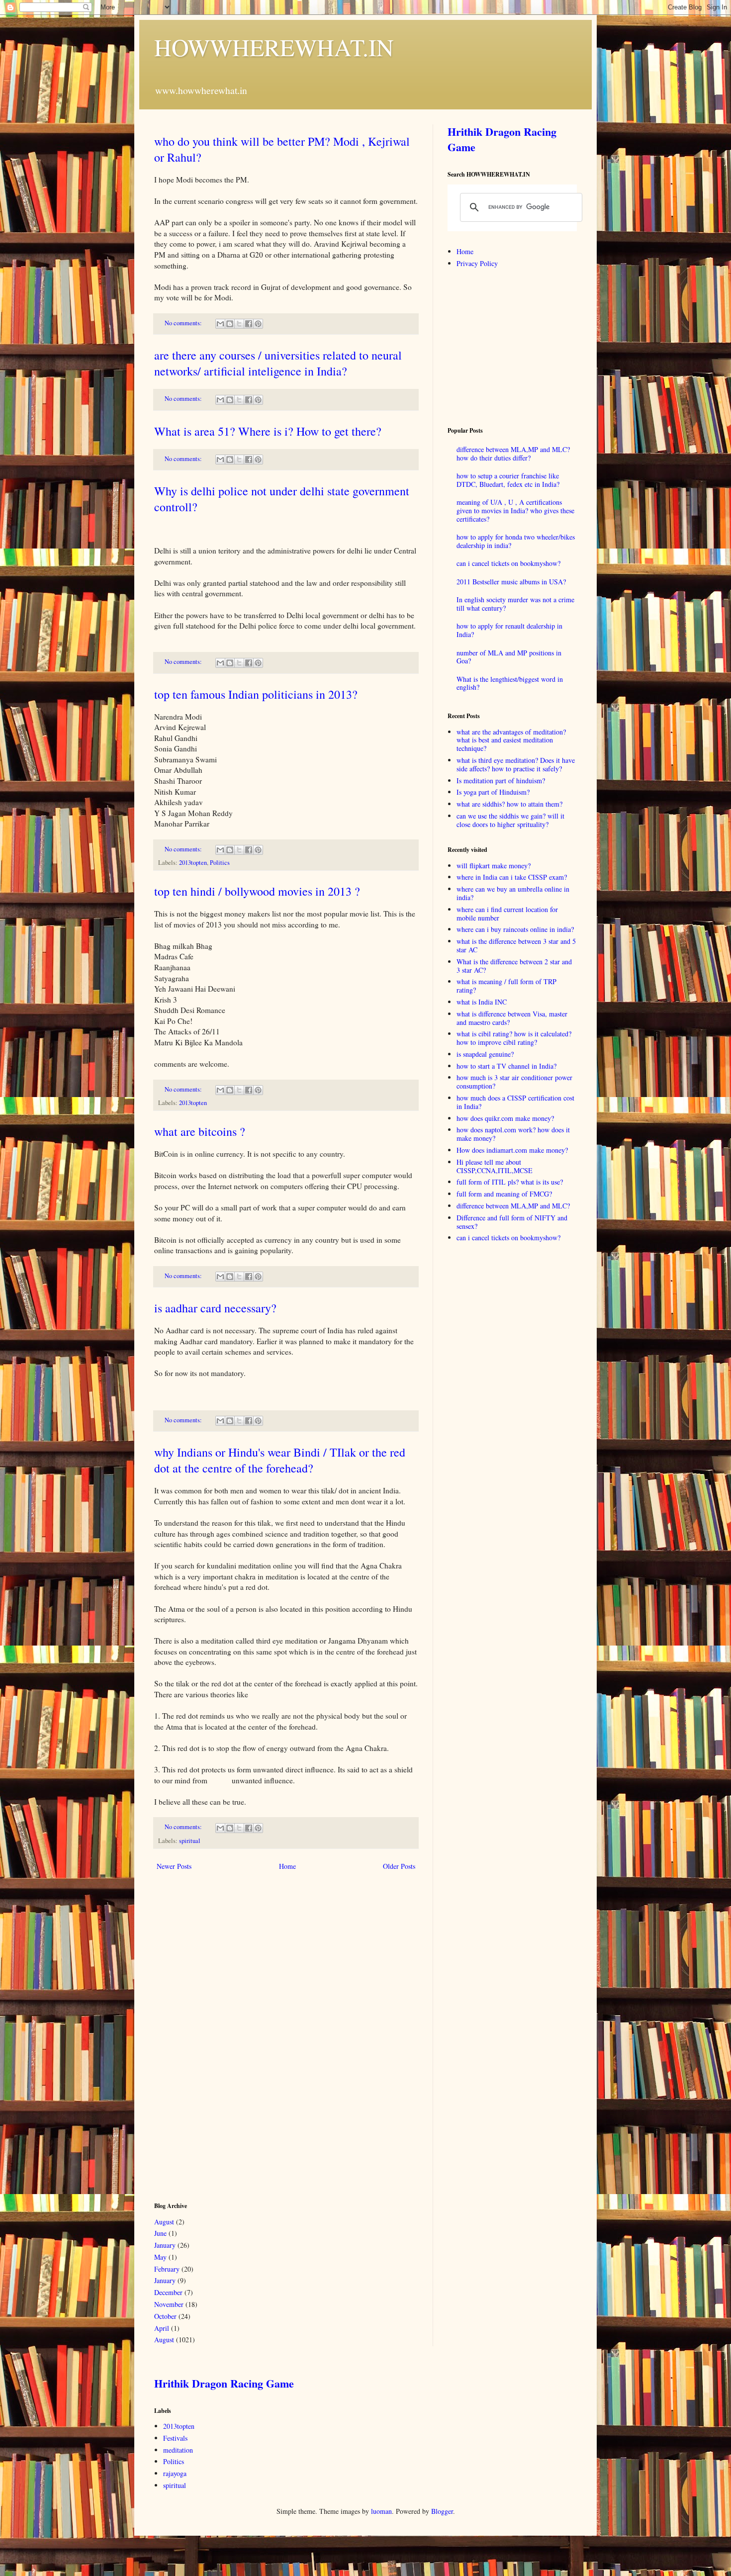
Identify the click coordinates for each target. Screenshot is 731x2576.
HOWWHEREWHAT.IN (274, 47)
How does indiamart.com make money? (512, 1150)
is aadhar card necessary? (215, 1308)
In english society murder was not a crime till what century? (515, 604)
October (165, 2316)
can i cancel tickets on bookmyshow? (508, 563)
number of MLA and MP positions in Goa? (509, 657)
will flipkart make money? (494, 866)
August (164, 2222)
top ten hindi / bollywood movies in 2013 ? (257, 891)
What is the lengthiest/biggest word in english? (510, 683)
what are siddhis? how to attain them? (509, 804)
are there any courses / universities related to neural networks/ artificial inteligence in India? (278, 363)
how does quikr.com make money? (505, 1118)
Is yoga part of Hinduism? (493, 792)
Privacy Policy (477, 263)
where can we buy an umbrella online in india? (513, 893)
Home (287, 1866)
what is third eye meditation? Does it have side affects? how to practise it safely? (516, 764)
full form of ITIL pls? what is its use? (510, 1182)
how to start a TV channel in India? (506, 1066)
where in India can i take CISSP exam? (512, 877)
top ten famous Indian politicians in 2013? (256, 694)
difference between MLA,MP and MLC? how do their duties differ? (513, 454)
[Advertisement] (229, 2035)
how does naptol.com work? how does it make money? (513, 1134)
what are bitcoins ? (200, 1131)
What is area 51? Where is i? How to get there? (268, 431)
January (165, 2245)
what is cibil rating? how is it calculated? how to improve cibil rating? (514, 1038)
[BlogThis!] (230, 324)
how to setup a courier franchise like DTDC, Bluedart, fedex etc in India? (508, 480)
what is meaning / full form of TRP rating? (506, 986)
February (167, 2269)
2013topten (193, 863)
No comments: (184, 323)
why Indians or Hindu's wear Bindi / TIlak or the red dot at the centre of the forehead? (280, 1460)
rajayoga (175, 2473)
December (168, 2292)
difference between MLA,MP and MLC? (513, 1206)
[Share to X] (239, 324)
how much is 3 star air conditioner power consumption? (514, 1082)
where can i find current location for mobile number (507, 914)
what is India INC (482, 1002)
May (160, 2257)
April (162, 2328)
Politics (220, 863)
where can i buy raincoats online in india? (515, 929)
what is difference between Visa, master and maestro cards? (512, 1018)
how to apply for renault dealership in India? (509, 630)
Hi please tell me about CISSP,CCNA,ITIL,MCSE (495, 1166)
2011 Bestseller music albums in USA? (511, 582)
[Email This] (220, 324)
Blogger (442, 2511)
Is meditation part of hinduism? (501, 781)
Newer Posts (174, 1866)
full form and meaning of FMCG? (504, 1194)
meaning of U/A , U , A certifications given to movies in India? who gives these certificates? (515, 510)
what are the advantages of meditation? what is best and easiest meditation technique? (511, 740)
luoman (381, 2511)
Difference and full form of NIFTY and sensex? (512, 1222)
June (160, 2233)
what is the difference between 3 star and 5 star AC (516, 945)
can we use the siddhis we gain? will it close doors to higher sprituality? (510, 820)
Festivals (175, 2438)
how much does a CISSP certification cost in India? (515, 1102)
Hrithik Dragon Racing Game (502, 139)
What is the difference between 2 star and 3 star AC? (514, 966)
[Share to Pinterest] (258, 324)
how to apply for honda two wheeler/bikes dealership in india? (516, 541)
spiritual (190, 1841)
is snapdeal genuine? (485, 1054)
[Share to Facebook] (249, 324)
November (169, 2304)
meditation (178, 2450)
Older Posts (399, 1866)
